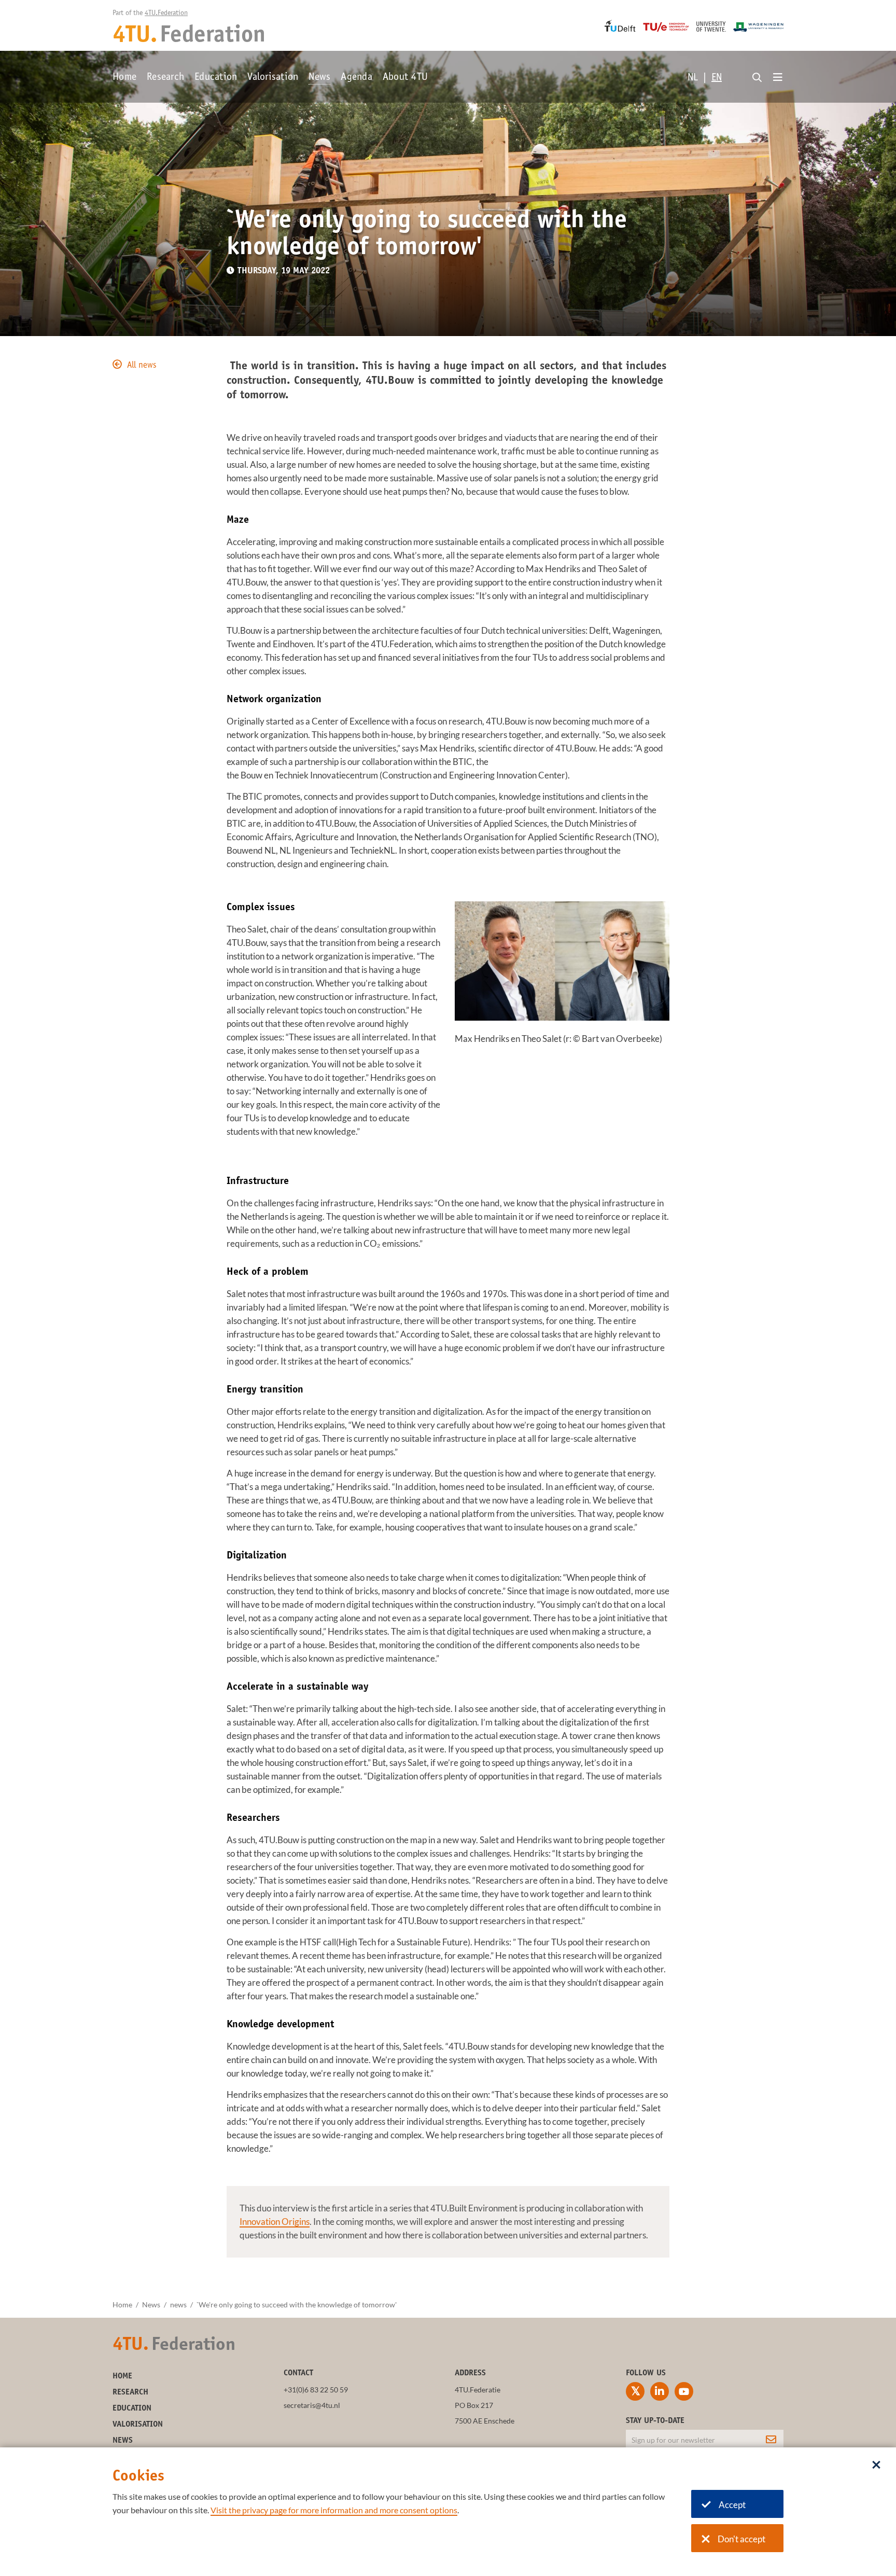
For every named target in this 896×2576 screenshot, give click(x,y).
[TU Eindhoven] (666, 27)
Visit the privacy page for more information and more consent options (334, 2510)
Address (470, 2373)
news (178, 2305)
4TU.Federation (166, 13)
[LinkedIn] (660, 2391)
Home (124, 78)
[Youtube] (684, 2391)
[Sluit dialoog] (876, 2466)
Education (216, 78)
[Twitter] (635, 2391)
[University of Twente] (711, 26)
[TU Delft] (620, 26)
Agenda (356, 78)
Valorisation (273, 78)
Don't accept (741, 2539)
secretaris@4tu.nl (312, 2405)
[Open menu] (778, 78)
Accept (732, 2505)
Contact (298, 2373)
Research (165, 78)
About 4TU (405, 78)
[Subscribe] (771, 2440)
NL (693, 78)
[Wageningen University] (758, 27)
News (319, 78)
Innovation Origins (275, 2222)
